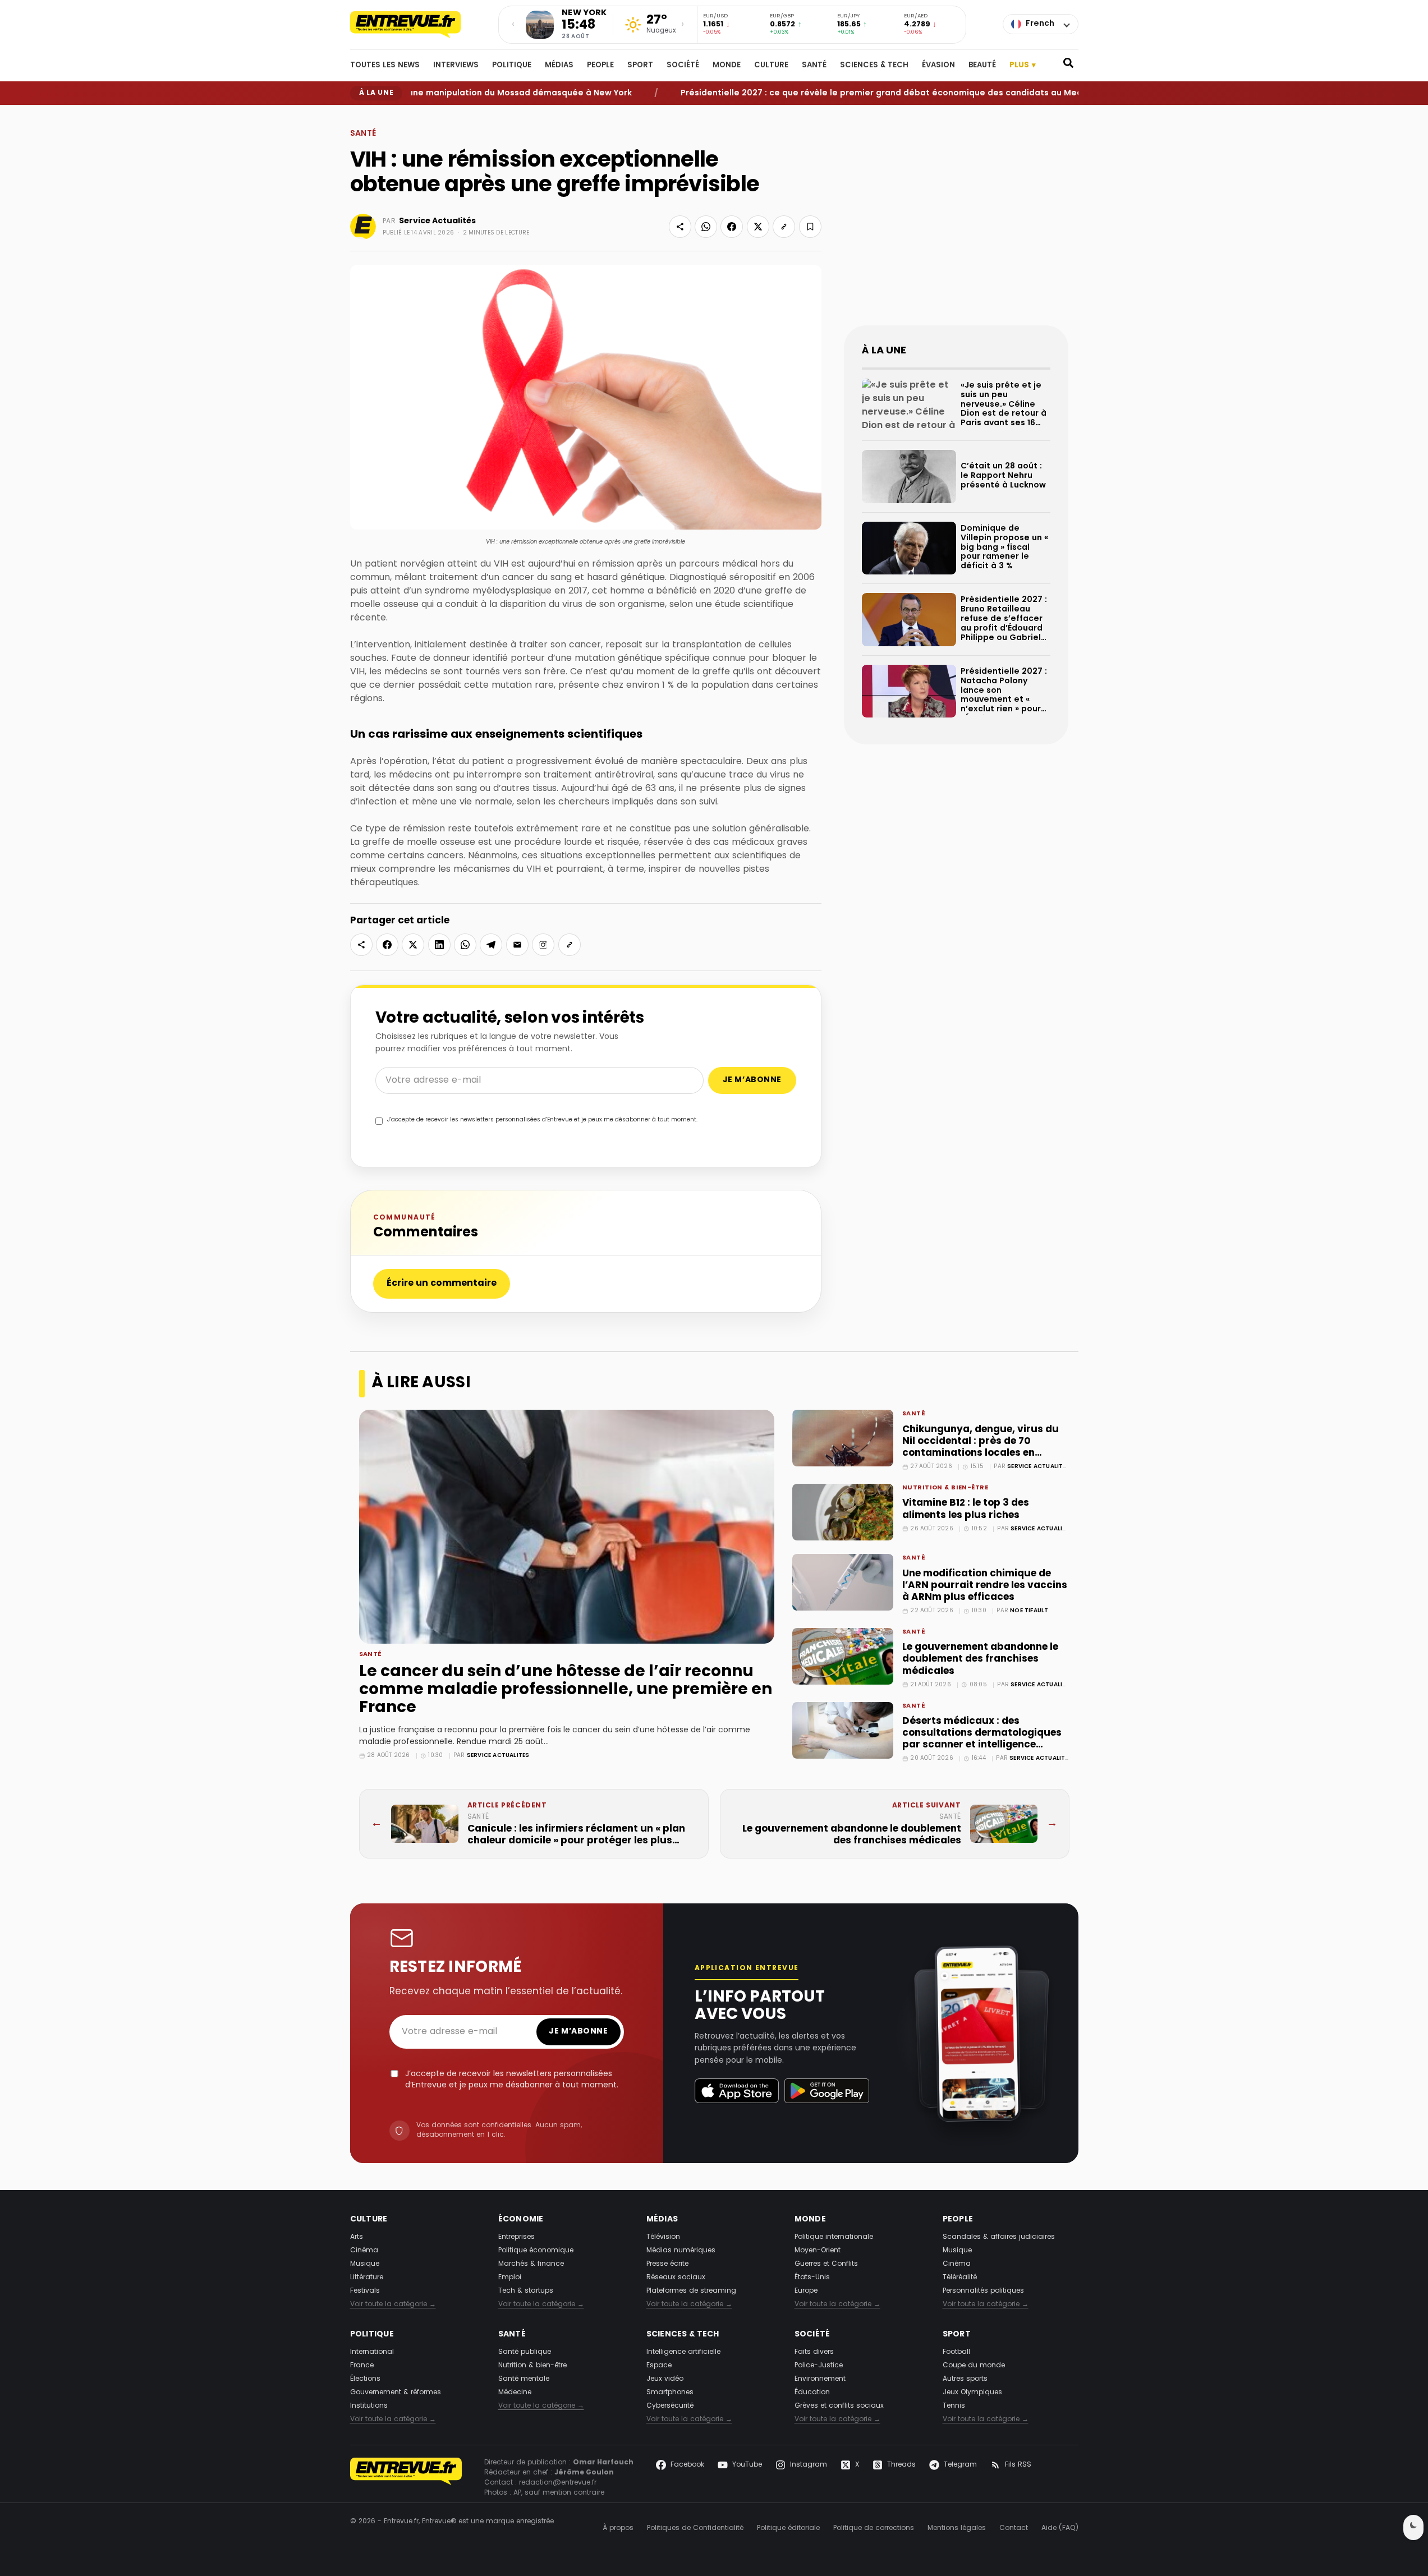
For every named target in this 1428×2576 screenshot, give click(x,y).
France (362, 2366)
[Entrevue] (417, 25)
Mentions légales (957, 2528)
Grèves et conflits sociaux (839, 2406)
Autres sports (965, 2379)
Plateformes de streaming (691, 2291)
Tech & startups (526, 2291)
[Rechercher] (1068, 66)
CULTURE (771, 66)
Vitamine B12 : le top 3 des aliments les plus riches (966, 1509)
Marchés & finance (531, 2264)
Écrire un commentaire (442, 1284)
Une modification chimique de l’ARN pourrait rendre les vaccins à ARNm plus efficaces (985, 1586)
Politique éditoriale (788, 2528)
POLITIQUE (512, 66)
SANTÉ (814, 66)
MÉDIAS (559, 66)
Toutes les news (385, 66)
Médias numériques (681, 2251)
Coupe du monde (974, 2366)
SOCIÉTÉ (683, 66)
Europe (806, 2291)
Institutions (369, 2406)
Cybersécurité (670, 2406)
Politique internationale (834, 2237)
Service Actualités (437, 221)
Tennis (954, 2406)
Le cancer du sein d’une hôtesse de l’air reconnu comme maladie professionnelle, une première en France (566, 1690)
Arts (357, 2237)
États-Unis (812, 2278)
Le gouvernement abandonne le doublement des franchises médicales (980, 1659)
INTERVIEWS (456, 66)
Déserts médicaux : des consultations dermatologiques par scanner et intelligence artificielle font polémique (982, 1739)
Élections (365, 2379)
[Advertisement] (956, 224)
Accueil (361, 114)
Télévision (663, 2237)
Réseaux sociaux (676, 2278)
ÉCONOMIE (521, 2219)
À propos (618, 2528)
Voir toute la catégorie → (393, 2304)
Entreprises (516, 2237)
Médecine (515, 2393)
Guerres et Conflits (826, 2264)
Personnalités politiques (983, 2291)
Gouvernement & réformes (396, 2393)
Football (956, 2352)
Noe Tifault (1029, 1611)
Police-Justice (819, 2366)
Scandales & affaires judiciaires (999, 2237)
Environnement (820, 2379)
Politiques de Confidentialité (695, 2528)
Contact (1014, 2528)
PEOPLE (600, 66)
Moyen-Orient (818, 2251)
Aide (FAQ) (1060, 2528)
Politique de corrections (874, 2528)
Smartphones (670, 2393)
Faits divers (814, 2352)
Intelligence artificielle (683, 2352)
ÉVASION (938, 66)
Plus (1023, 65)
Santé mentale (524, 2379)
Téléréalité (960, 2278)
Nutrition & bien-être (945, 1489)
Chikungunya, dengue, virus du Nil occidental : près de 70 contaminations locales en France (981, 1447)
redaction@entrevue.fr (558, 2483)
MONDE (727, 66)
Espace (659, 2366)
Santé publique (525, 2352)
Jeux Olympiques (972, 2393)
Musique (365, 2264)
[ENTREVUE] (406, 2478)
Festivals (365, 2291)
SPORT (640, 66)
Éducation (812, 2393)
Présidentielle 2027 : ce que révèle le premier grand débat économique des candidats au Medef (828, 93)
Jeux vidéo (665, 2379)
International (372, 2352)
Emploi (510, 2278)
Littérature (367, 2278)
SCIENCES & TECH (874, 66)
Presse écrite (667, 2264)
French (1040, 24)
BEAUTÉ (982, 66)
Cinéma (364, 2251)
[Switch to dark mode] (1413, 2527)
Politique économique (536, 2251)
